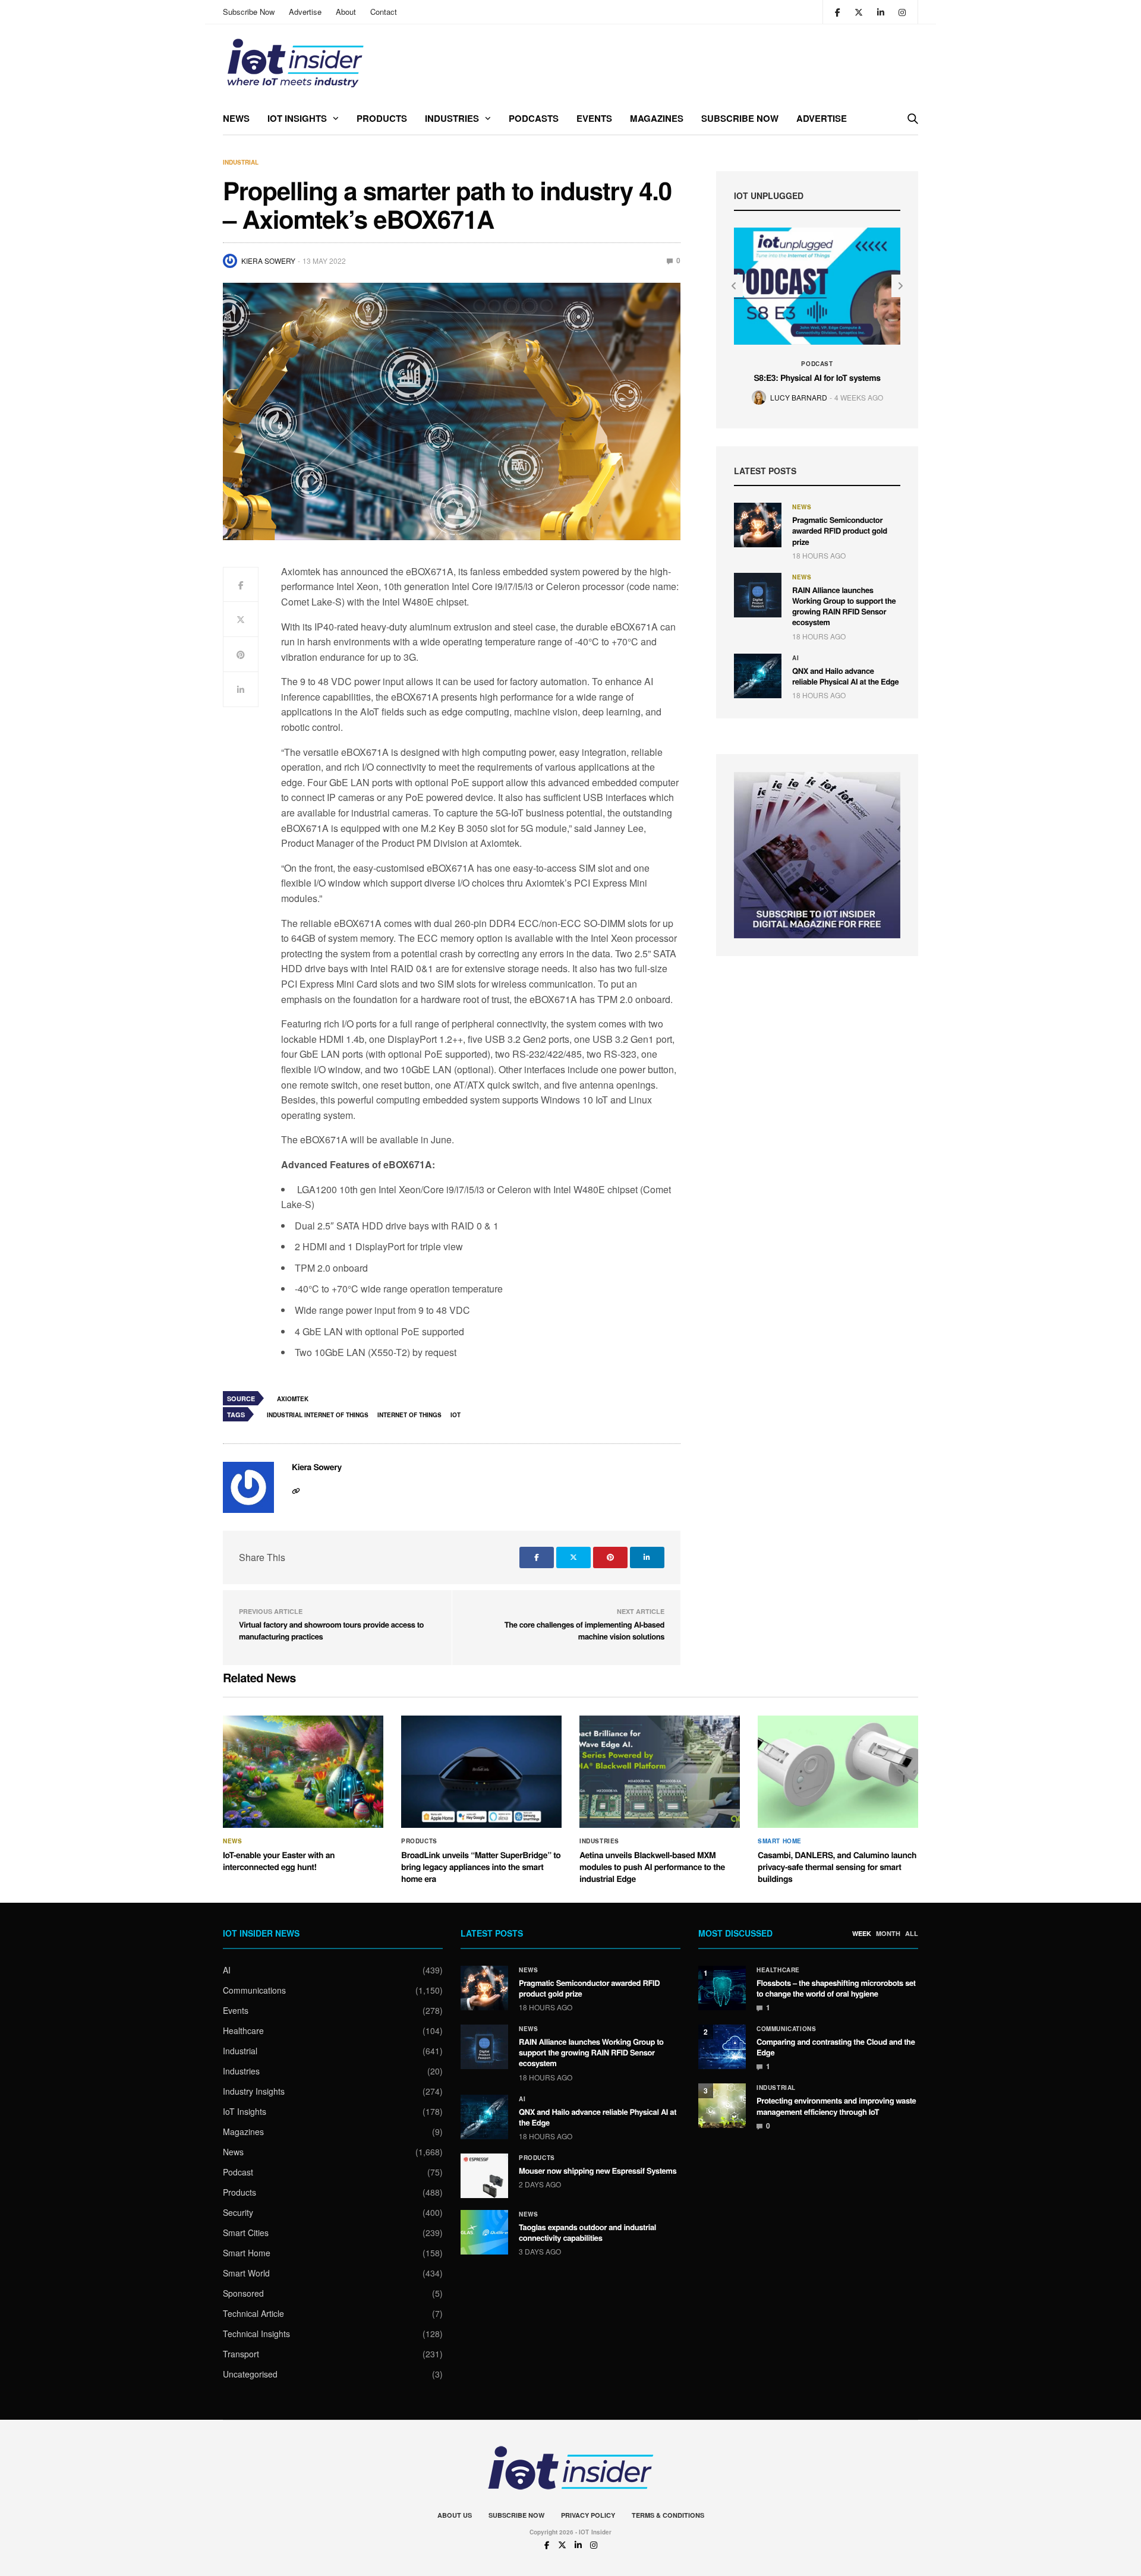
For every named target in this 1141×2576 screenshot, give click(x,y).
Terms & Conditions (668, 2515)
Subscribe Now (249, 12)
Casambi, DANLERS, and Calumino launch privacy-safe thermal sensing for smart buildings (837, 1867)
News (236, 118)
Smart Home (780, 1841)
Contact (384, 12)
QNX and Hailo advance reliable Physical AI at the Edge (845, 676)
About (346, 12)
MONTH (888, 1934)
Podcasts (534, 118)
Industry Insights (254, 2091)
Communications (254, 1990)
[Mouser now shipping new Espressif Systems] (484, 2176)
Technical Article (253, 2313)
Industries (452, 118)
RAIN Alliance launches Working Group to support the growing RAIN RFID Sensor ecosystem (844, 606)
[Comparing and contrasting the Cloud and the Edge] (722, 2047)
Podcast (817, 364)
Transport (241, 2354)
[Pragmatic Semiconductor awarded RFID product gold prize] (758, 525)
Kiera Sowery (268, 261)
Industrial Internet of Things (318, 1415)
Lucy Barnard (799, 397)
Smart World (246, 2273)
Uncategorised (250, 2374)
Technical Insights (256, 2334)
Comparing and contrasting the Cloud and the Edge (836, 2047)
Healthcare (243, 2030)
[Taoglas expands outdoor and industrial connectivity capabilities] (484, 2232)
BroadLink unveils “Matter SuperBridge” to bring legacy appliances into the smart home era (481, 1867)
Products (382, 118)
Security (238, 2212)
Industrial (241, 162)
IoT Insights (297, 118)
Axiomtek (293, 1399)
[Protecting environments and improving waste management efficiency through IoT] (722, 2106)
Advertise (305, 12)
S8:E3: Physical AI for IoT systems (817, 378)
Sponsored (243, 2293)
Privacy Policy (588, 2515)
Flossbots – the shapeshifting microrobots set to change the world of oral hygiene (836, 1988)
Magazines (657, 118)
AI (795, 658)
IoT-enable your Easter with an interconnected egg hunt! (279, 1861)
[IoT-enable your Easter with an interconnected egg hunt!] (303, 1772)
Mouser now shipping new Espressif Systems (598, 2170)
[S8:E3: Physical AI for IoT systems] (817, 286)
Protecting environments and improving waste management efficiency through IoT (836, 2106)
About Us (455, 2515)
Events (594, 118)
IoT (456, 1415)
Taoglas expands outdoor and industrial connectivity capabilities (587, 2232)
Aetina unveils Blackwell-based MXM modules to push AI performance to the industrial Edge (652, 1867)
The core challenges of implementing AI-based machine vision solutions (584, 1630)
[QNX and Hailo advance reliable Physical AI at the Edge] (758, 676)
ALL (912, 1934)
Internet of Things (409, 1415)
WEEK (862, 1934)
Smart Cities (246, 2233)
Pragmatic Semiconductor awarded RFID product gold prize (840, 530)
